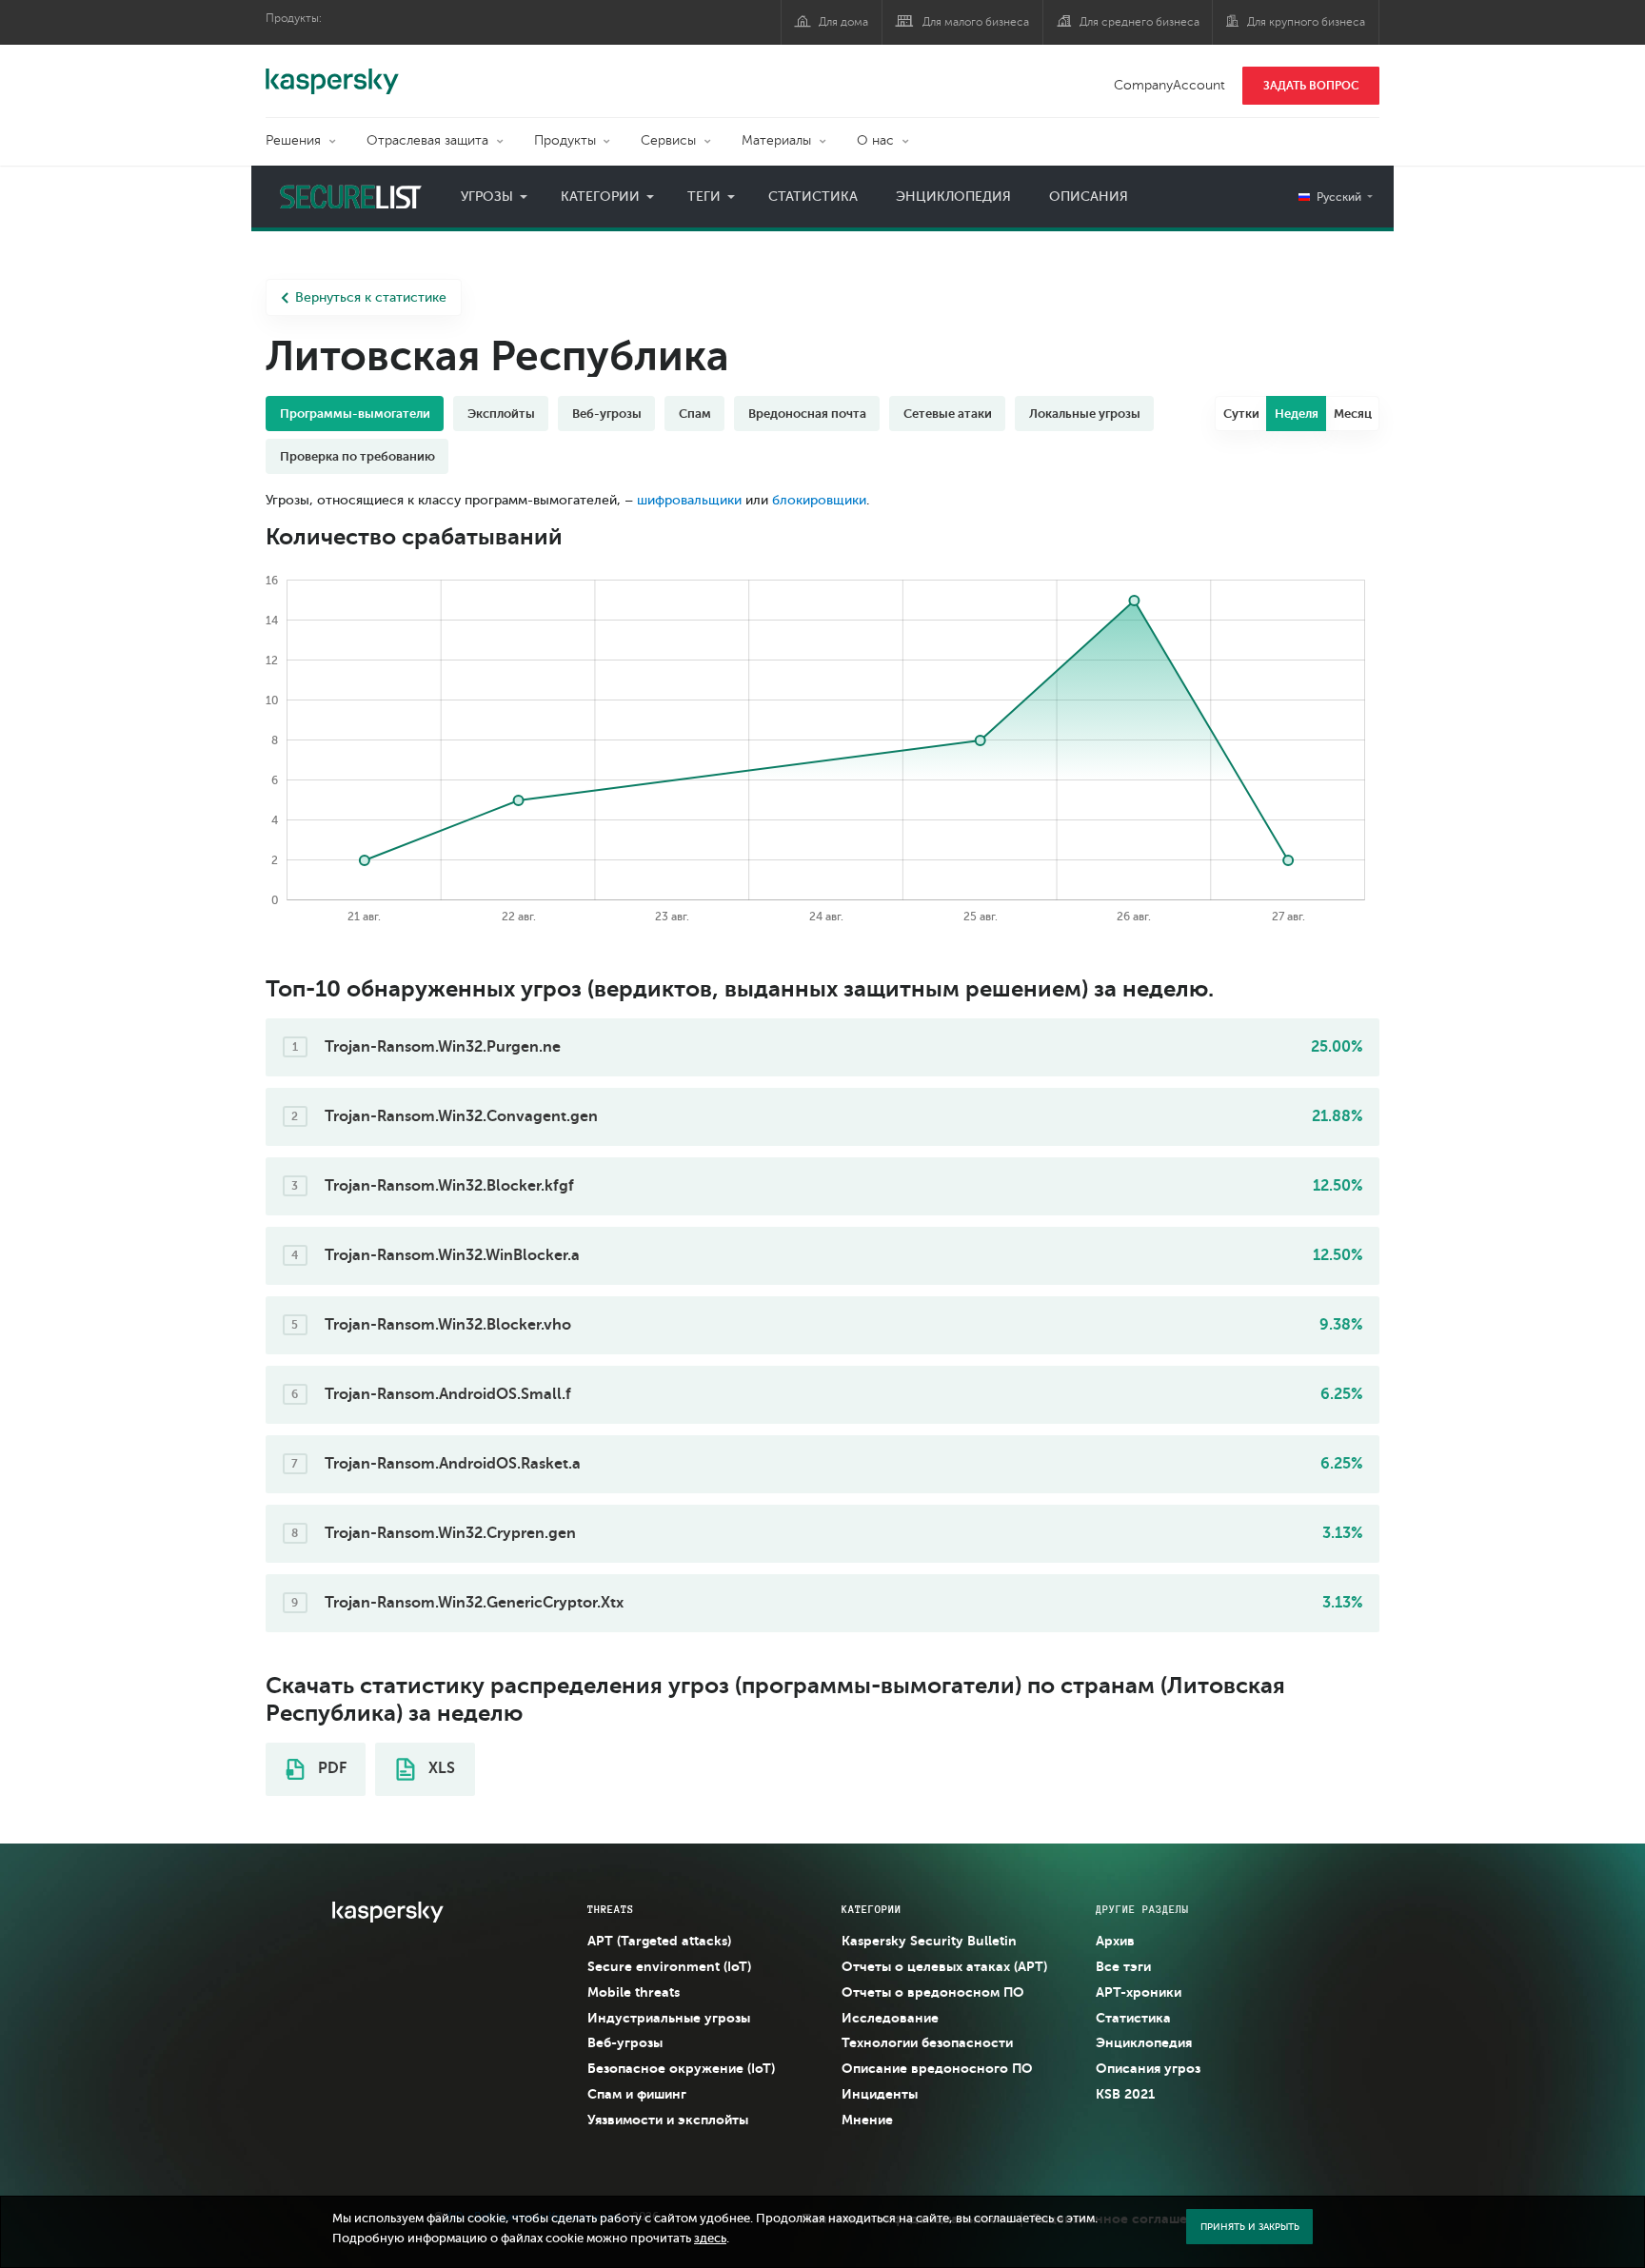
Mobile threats (634, 1992)
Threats (611, 1909)
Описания (1089, 197)
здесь (710, 2238)
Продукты (565, 140)
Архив (1115, 1941)
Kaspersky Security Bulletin (929, 1941)
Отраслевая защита (427, 140)
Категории (600, 197)
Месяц (1353, 414)
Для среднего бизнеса (1140, 22)
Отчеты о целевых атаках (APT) (944, 1966)
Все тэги (1123, 1966)
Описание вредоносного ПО (937, 2068)
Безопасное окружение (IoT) (681, 2068)
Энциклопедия (953, 197)
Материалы (776, 140)
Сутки (1241, 414)
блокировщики (819, 500)
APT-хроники (1139, 1992)
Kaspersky (332, 71)
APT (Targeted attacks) (659, 1941)
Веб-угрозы (625, 2042)
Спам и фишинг (637, 2094)
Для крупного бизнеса (1306, 22)
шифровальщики (689, 500)
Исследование (890, 2018)
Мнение (867, 2120)
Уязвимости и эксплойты (668, 2120)
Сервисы (668, 140)
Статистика (813, 197)
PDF (330, 1768)
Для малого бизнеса (976, 22)
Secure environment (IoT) (669, 1966)
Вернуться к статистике (371, 297)
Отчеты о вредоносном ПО (933, 1992)
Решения (293, 140)
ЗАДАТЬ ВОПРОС (1311, 86)
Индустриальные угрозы (669, 2018)
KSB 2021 (1125, 2094)
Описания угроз (1148, 2068)
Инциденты (880, 2094)
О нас (875, 140)
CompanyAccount (1169, 85)
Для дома (843, 22)
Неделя (1297, 414)
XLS (440, 1768)
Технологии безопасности (927, 2042)
